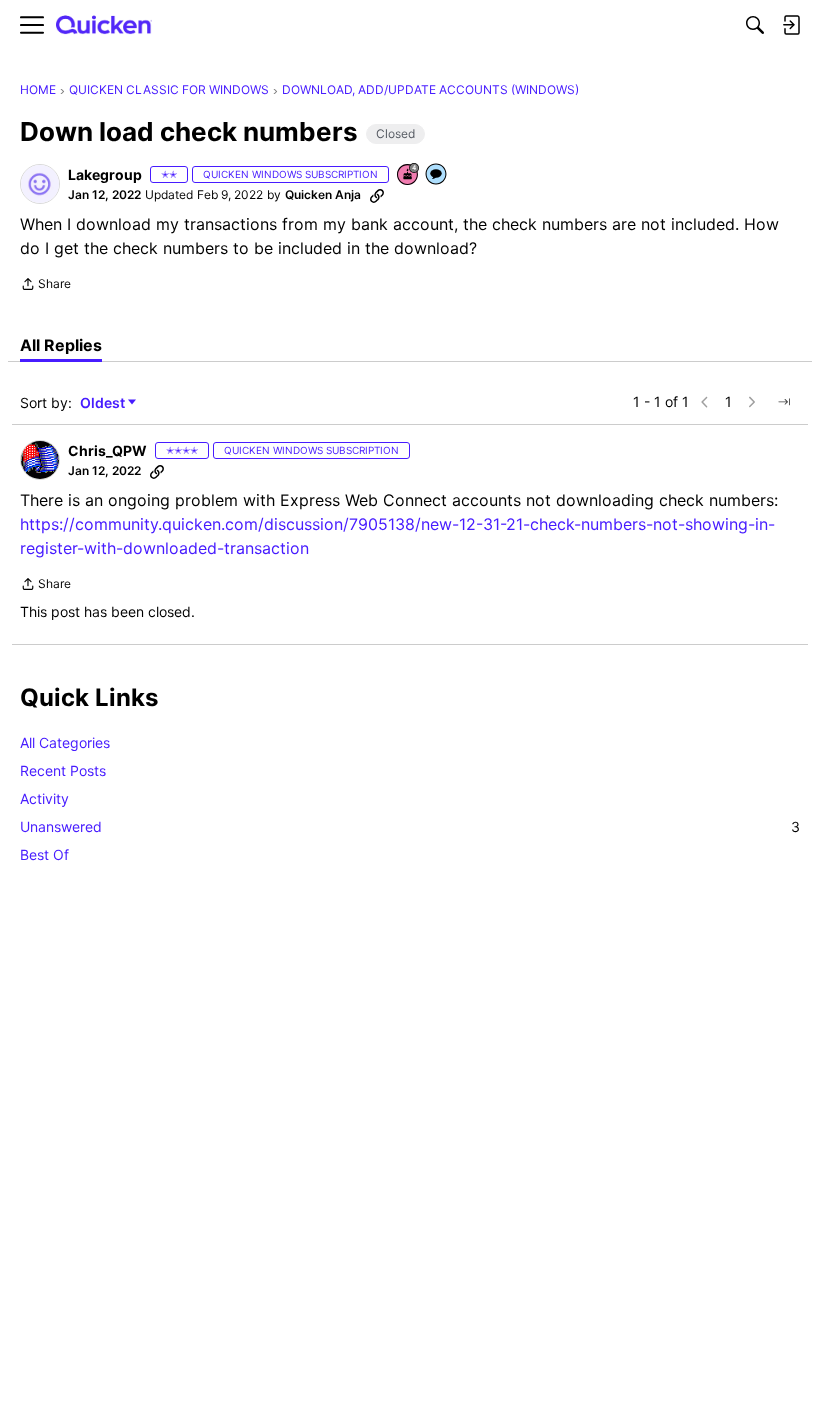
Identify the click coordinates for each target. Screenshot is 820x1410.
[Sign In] (791, 25)
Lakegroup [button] (105, 174)
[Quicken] (104, 25)
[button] (40, 184)
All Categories (65, 742)
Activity (44, 798)
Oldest (104, 403)
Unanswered (410, 826)
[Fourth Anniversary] (409, 175)
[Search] (755, 25)
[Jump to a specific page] (784, 402)
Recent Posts (63, 770)
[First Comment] (437, 175)
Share (45, 286)
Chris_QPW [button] (107, 450)
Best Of (44, 854)
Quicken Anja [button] (323, 194)
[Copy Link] (377, 195)
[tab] (61, 345)
